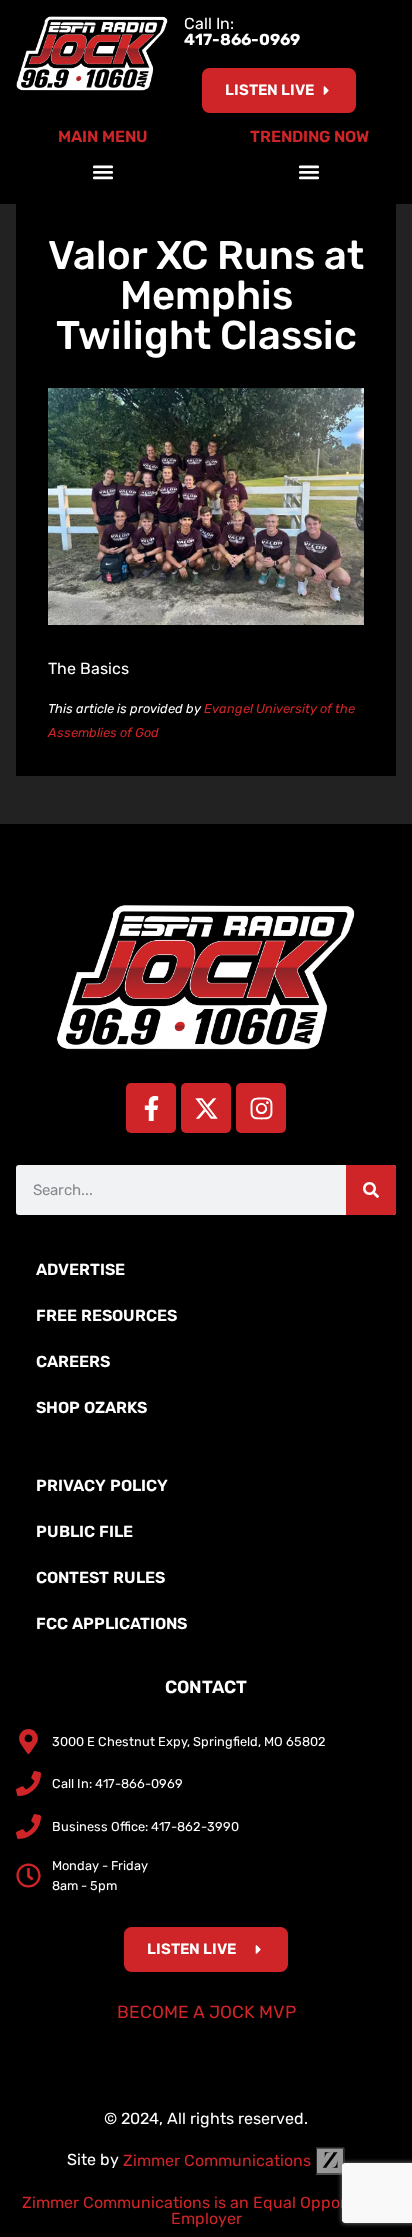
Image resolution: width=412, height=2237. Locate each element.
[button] (103, 171)
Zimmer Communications (219, 2160)
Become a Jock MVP (206, 2012)
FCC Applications (111, 1623)
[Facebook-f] (151, 1108)
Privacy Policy (102, 1485)
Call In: (242, 31)
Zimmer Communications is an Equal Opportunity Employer (206, 2210)
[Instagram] (261, 1108)
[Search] (371, 1190)
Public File (84, 1531)
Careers (73, 1361)
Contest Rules (100, 1577)
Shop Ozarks (91, 1407)
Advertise (80, 1269)
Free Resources (106, 1315)
